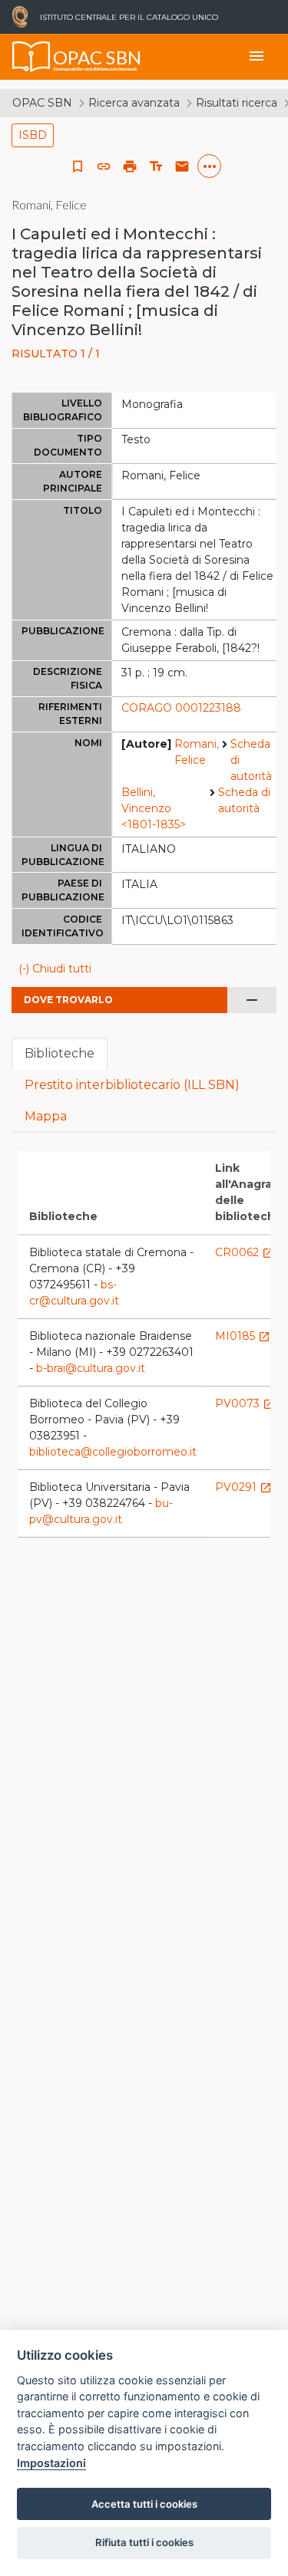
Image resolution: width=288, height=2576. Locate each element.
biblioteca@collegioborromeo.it (113, 1452)
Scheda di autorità (251, 760)
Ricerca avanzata (134, 103)
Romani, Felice (197, 752)
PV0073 (245, 1403)
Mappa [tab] (46, 1116)
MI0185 (243, 1336)
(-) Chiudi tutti (55, 969)
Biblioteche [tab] (60, 1053)
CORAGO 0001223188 (181, 708)
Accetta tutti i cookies (144, 2504)
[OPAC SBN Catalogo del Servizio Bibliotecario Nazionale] (31, 57)
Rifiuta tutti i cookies (144, 2542)
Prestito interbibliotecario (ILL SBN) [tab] (132, 1085)
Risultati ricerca (237, 103)
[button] (104, 166)
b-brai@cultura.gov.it (91, 1368)
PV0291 (243, 1487)
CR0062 (245, 1252)
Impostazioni (51, 2463)
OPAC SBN (42, 103)
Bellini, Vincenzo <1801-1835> (154, 808)
